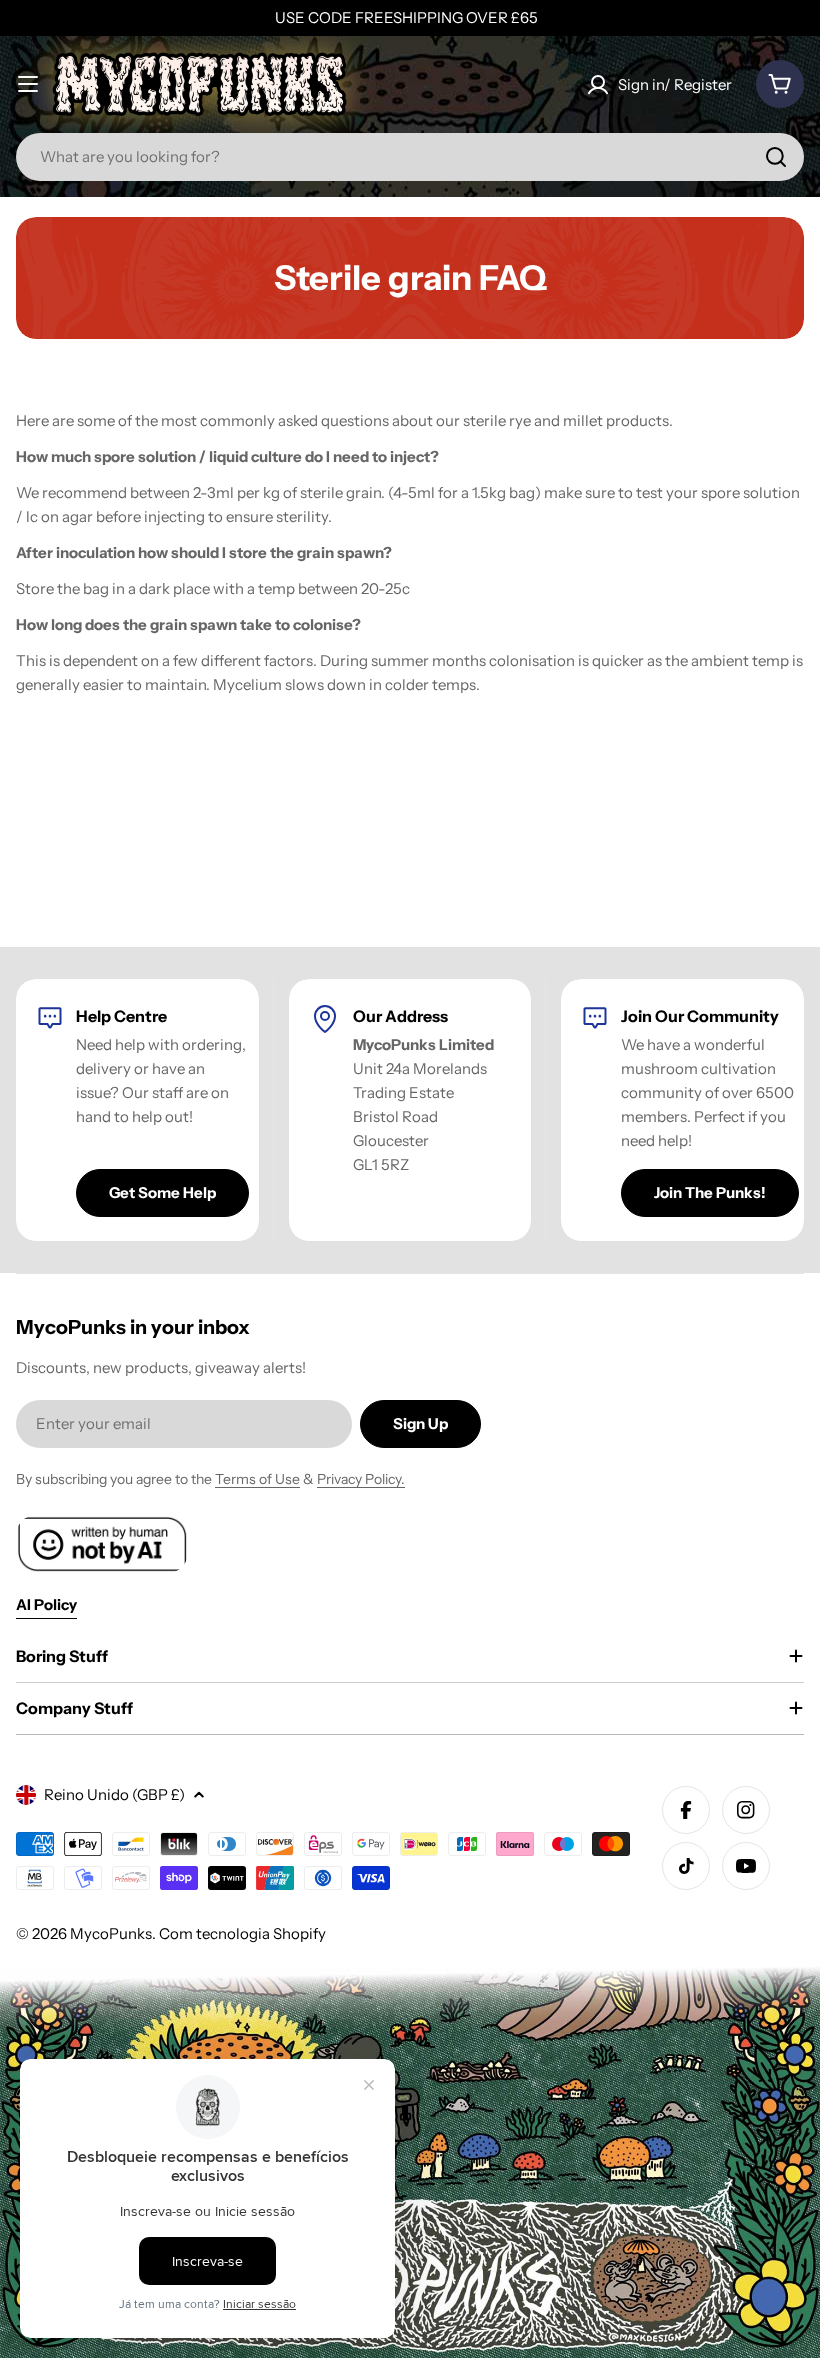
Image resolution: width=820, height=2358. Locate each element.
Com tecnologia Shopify (242, 1933)
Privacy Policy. (361, 1479)
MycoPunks (111, 1933)
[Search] (776, 157)
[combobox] (410, 157)
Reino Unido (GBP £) (114, 1794)
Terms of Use (257, 1479)
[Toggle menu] (28, 84)
